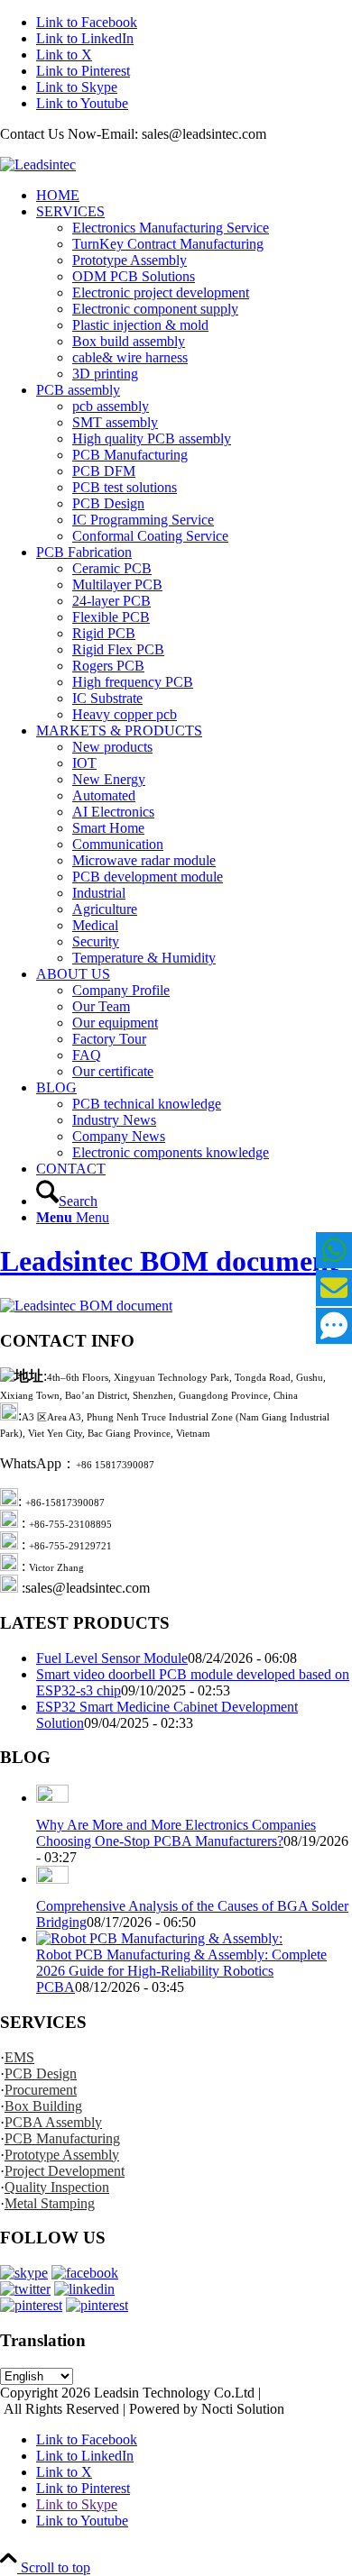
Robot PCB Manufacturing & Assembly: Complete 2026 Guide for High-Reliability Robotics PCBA (181, 1971)
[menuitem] (194, 196)
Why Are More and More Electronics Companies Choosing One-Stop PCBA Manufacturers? (176, 1833)
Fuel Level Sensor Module (112, 1658)
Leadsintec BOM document (169, 1261)
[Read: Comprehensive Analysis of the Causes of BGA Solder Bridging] (52, 1879)
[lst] (38, 164)
